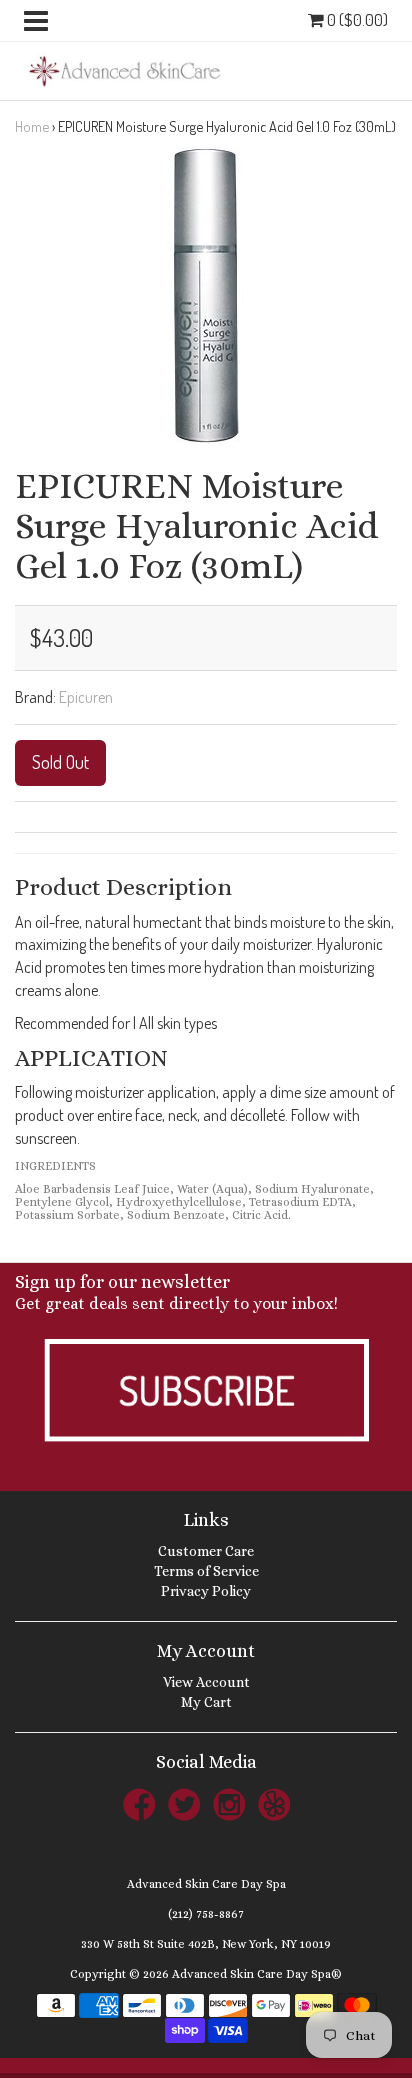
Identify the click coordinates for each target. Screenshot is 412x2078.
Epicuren (86, 697)
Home (32, 126)
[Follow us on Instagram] (229, 1803)
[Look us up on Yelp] (274, 1803)
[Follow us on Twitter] (184, 1803)
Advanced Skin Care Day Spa (206, 1884)
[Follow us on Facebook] (139, 1803)
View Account (206, 1682)
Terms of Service (206, 1571)
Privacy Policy (206, 1591)
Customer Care (206, 1551)
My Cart (206, 1702)
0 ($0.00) (356, 19)
